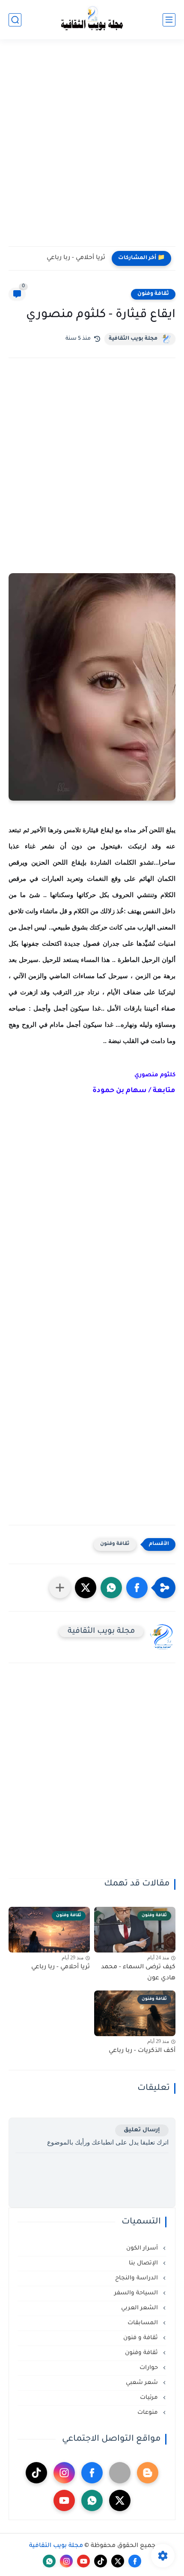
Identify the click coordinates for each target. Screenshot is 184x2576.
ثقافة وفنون (153, 294)
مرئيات (150, 2398)
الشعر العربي (140, 2308)
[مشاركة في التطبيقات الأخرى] (60, 1588)
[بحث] (15, 20)
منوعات (148, 2413)
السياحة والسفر (137, 2293)
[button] (137, 1588)
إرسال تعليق (142, 2130)
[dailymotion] (120, 2473)
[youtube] (64, 2500)
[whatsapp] (92, 2500)
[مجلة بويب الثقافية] (92, 20)
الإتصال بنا (144, 2263)
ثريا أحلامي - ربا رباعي (76, 258)
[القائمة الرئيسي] (169, 20)
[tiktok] (36, 2473)
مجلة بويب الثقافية (133, 339)
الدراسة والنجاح (137, 2278)
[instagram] (64, 2473)
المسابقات (144, 2323)
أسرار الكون (143, 2248)
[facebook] (92, 2473)
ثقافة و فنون (141, 2338)
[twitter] (120, 2500)
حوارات (150, 2368)
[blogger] (148, 2473)
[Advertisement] (92, 148)
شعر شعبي (143, 2383)
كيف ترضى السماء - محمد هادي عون (138, 1973)
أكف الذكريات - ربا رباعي (142, 2051)
